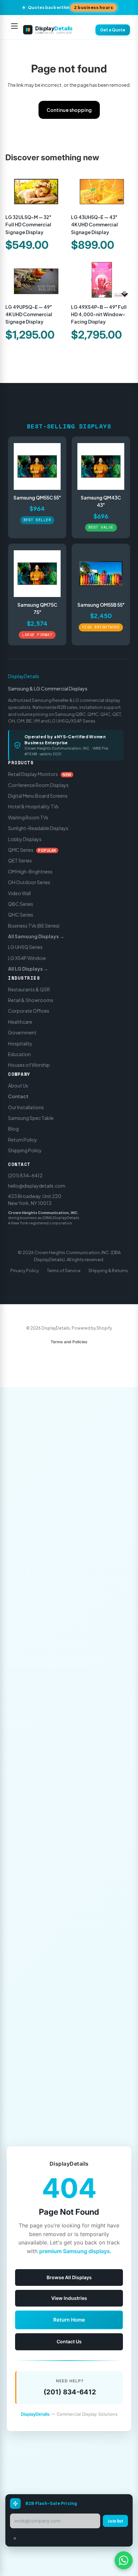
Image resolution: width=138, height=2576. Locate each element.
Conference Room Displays (38, 785)
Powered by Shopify (92, 1328)
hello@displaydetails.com (37, 1186)
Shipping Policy (25, 1151)
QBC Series (21, 904)
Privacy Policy (25, 1270)
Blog (13, 1129)
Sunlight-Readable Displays (38, 828)
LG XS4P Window (27, 958)
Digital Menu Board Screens (38, 796)
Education (19, 1054)
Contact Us (69, 2341)
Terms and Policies (69, 1342)
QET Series (20, 861)
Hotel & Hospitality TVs (33, 807)
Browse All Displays (69, 2277)
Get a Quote (113, 30)
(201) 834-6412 (25, 1175)
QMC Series (32, 850)
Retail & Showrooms (31, 1000)
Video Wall (19, 893)
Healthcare (20, 1022)
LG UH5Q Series (25, 947)
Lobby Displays (25, 839)
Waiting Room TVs (28, 817)
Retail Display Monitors (40, 774)
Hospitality (20, 1043)
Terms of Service (64, 1270)
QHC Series (21, 915)
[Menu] (14, 30)
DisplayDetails (24, 676)
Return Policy (23, 1140)
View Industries (69, 2298)
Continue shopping (69, 110)
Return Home (69, 2320)
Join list (115, 2521)
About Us (18, 1085)
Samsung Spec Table (31, 1118)
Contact (18, 1097)
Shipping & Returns (108, 1270)
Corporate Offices (29, 1011)
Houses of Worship (29, 1065)
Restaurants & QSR (29, 989)
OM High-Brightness (30, 871)
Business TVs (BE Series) (34, 926)
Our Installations (26, 1107)
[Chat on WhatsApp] (124, 2560)
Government (22, 1033)
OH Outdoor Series (29, 882)
